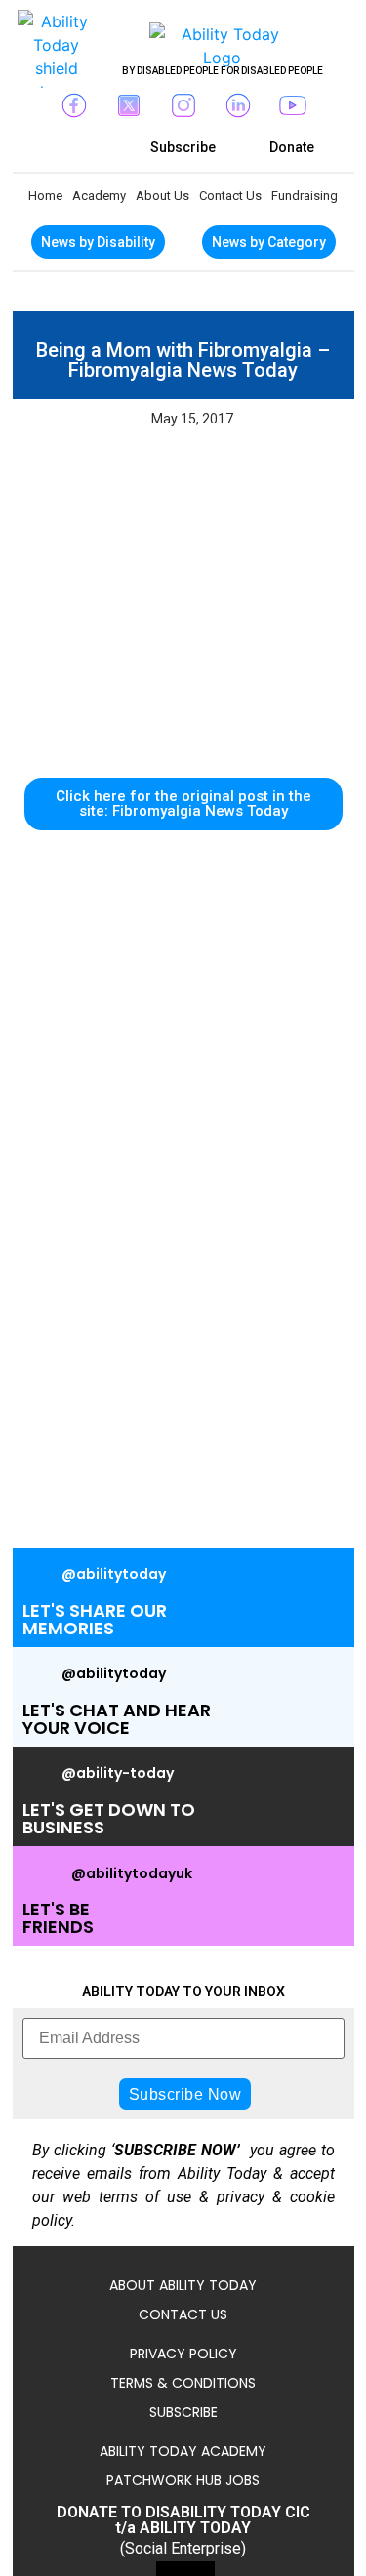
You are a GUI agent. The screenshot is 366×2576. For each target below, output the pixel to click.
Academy (99, 196)
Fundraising (305, 196)
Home (45, 196)
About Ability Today (183, 2285)
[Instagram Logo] (183, 105)
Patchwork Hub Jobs (183, 2480)
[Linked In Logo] (238, 105)
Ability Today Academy (183, 2451)
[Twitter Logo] (129, 105)
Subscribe (183, 2412)
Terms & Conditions (183, 2383)
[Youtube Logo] (293, 105)
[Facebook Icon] (74, 105)
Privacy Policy (183, 2354)
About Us (163, 196)
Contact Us (230, 196)
